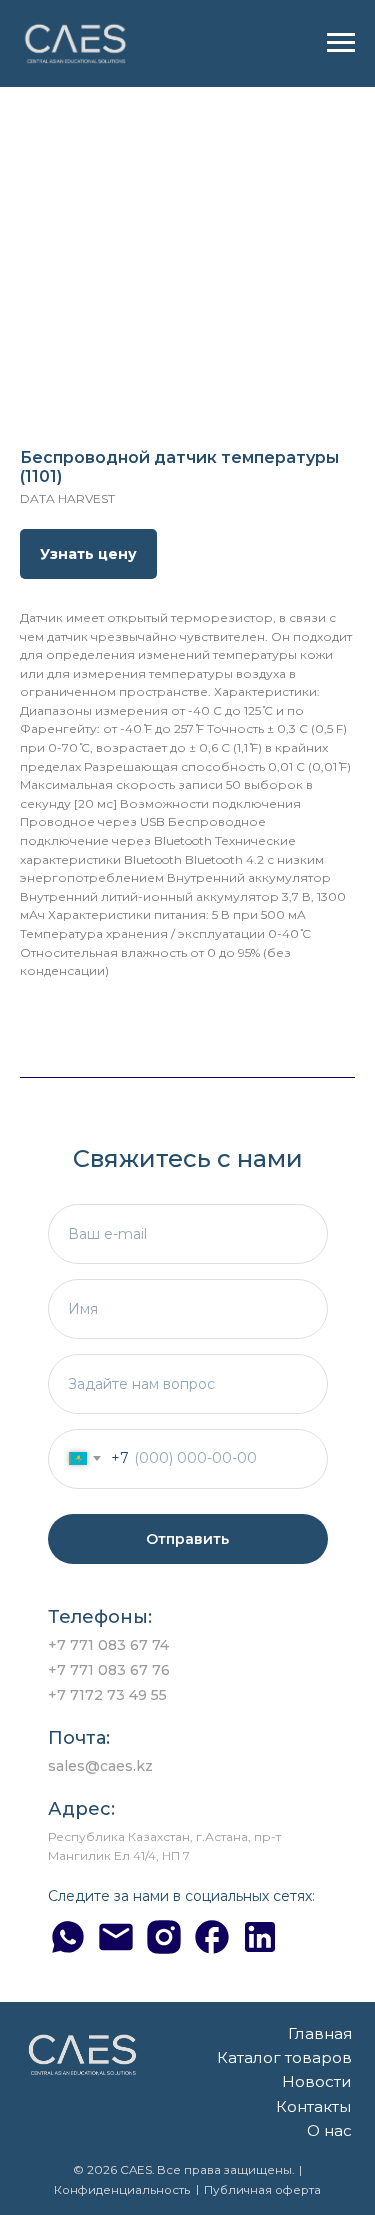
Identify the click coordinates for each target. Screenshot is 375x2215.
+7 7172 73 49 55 (107, 1695)
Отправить (187, 1539)
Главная (320, 2033)
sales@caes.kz (100, 1766)
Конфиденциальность (122, 2190)
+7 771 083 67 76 (109, 1670)
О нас (329, 2130)
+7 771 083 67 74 (108, 1645)
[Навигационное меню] (341, 43)
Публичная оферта (262, 2190)
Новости (317, 2081)
